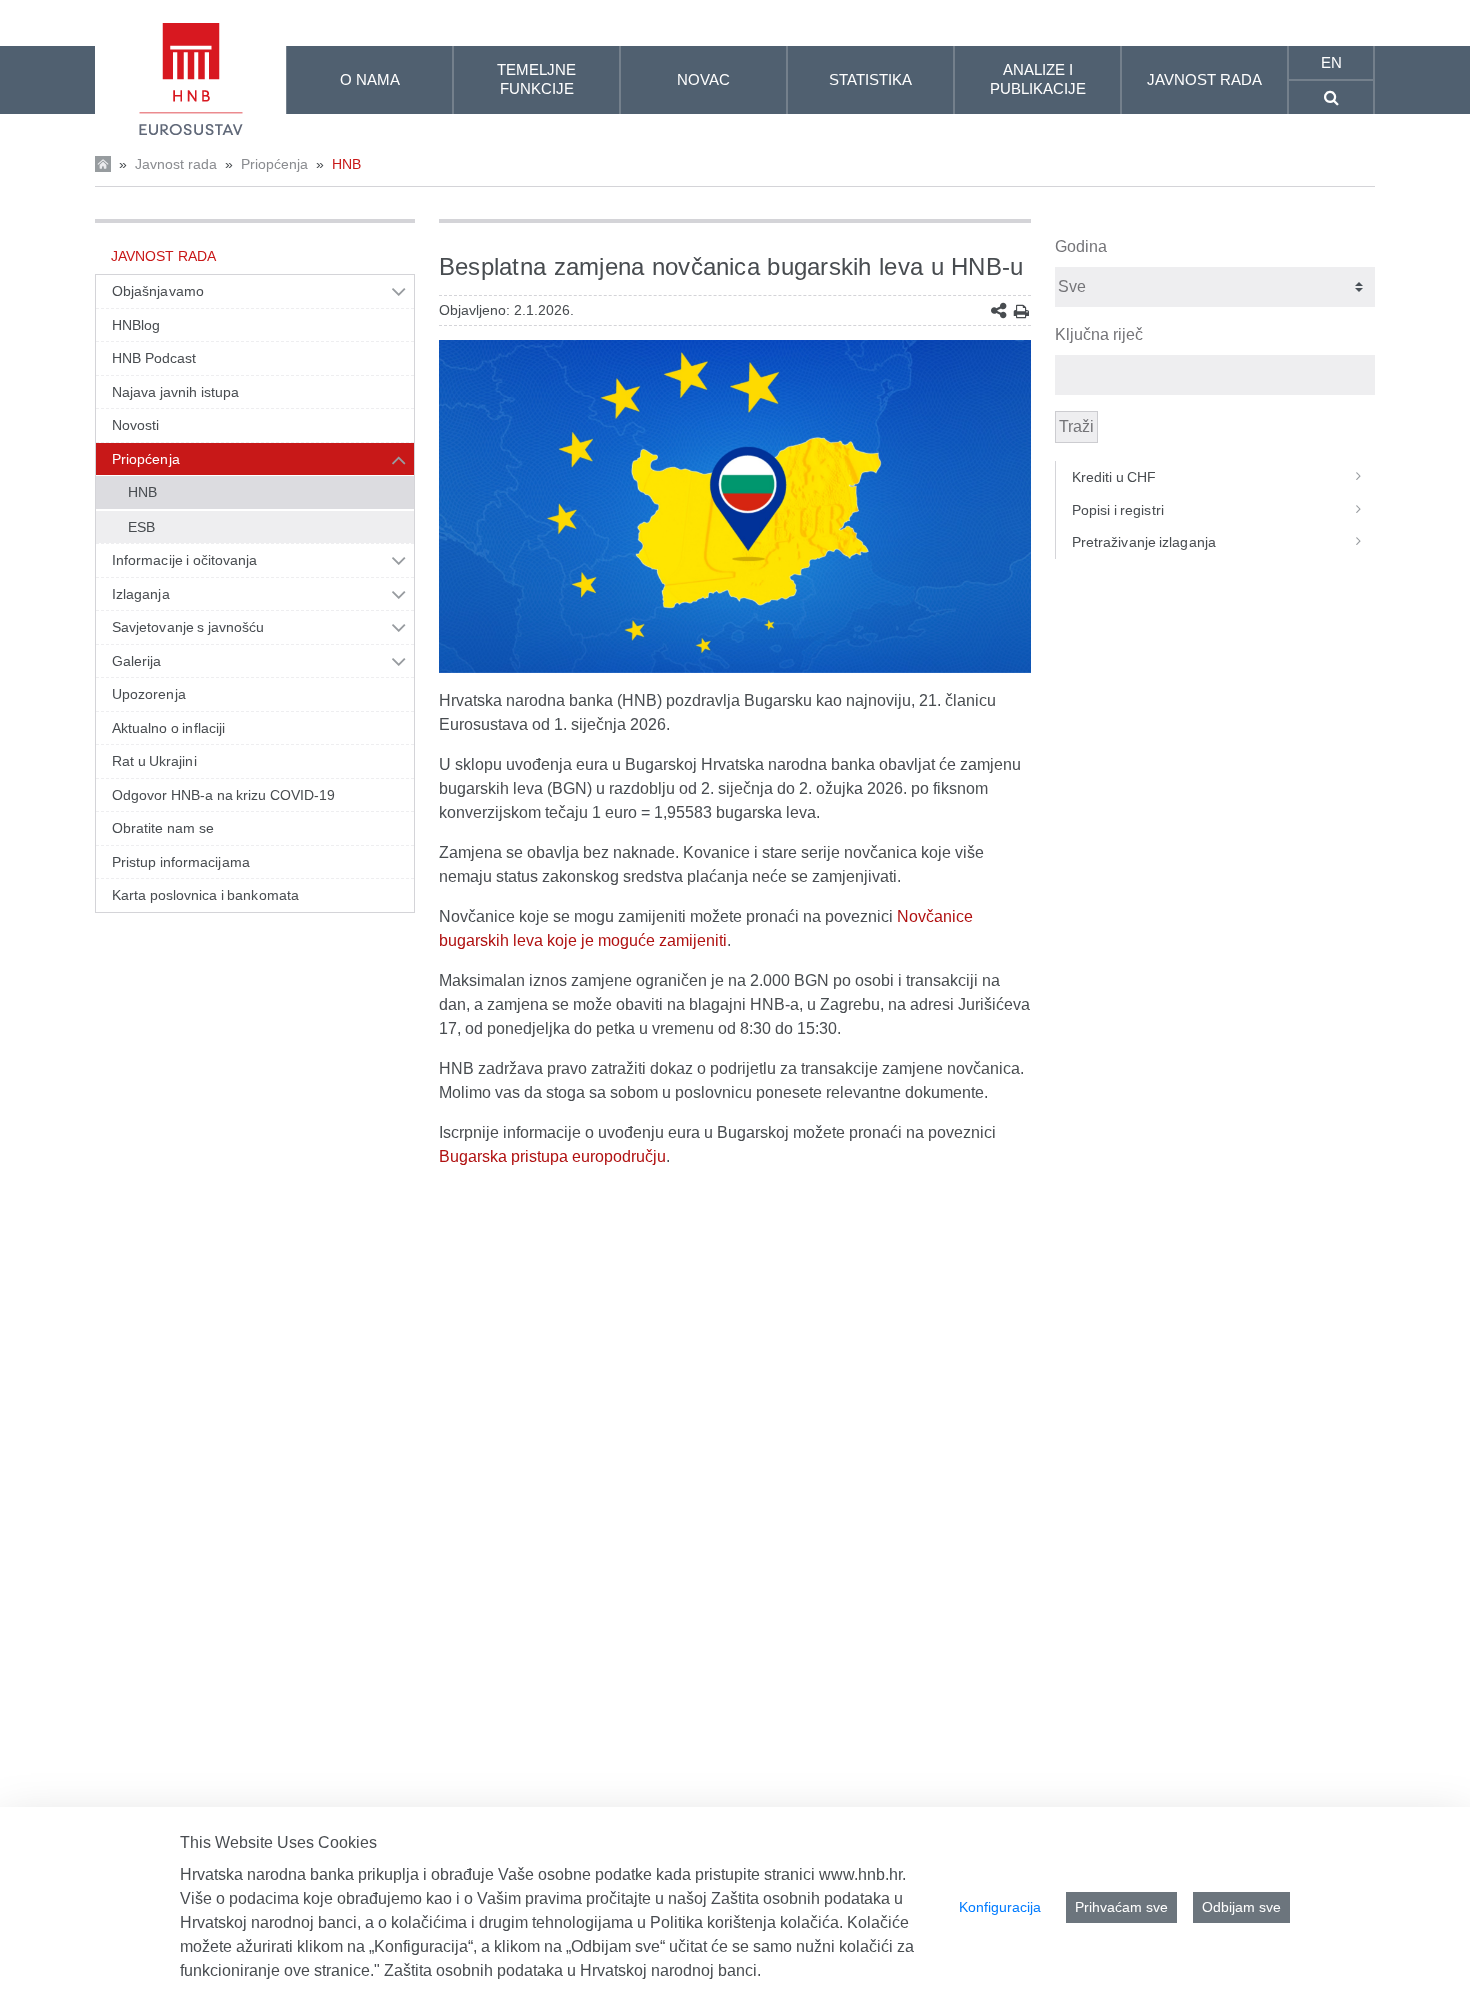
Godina (1081, 246)
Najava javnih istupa (175, 392)
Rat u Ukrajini (154, 761)
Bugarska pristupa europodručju (552, 1156)
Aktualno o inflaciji (168, 728)
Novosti (136, 425)
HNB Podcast (154, 358)
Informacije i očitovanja (184, 560)
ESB (141, 527)
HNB (346, 164)
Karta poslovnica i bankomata (205, 895)
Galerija (137, 661)
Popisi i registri (1118, 510)
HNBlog (136, 325)
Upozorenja (149, 694)
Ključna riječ (1099, 334)
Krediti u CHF (1114, 477)
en (1331, 62)
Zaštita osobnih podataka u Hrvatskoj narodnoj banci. (572, 1970)
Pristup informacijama (181, 862)
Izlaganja (141, 594)
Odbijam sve (1241, 1907)
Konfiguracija (1000, 1907)
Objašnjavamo (158, 291)
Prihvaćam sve (1121, 1907)
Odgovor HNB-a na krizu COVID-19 (223, 795)
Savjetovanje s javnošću (188, 627)
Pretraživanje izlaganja (1144, 542)
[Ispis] (1021, 311)
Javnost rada (176, 164)
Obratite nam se (163, 828)
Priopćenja (274, 164)
